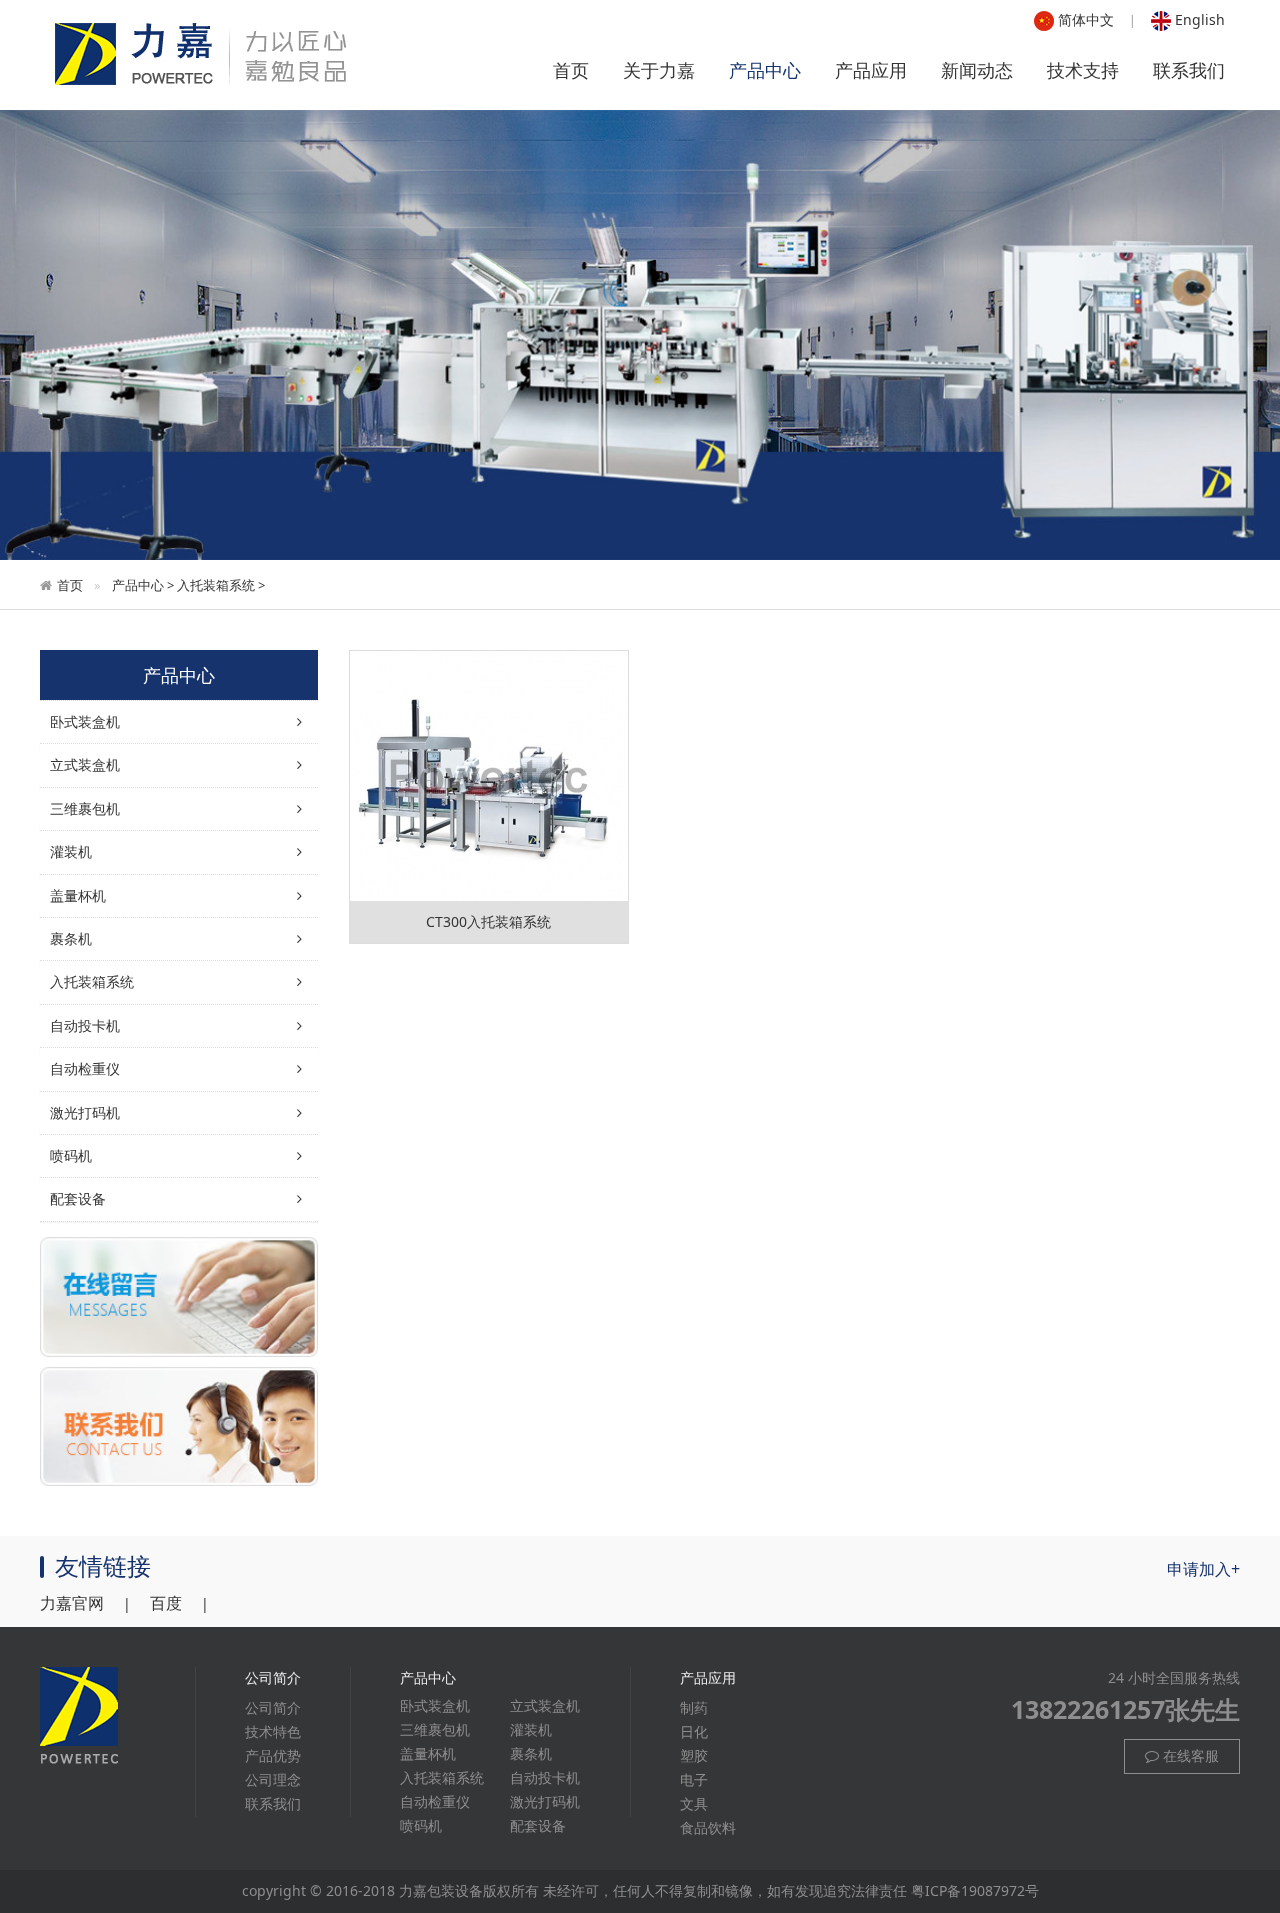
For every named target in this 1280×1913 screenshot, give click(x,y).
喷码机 (71, 1155)
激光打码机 (85, 1112)
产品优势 (273, 1755)
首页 (571, 70)
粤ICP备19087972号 (975, 1890)
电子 (694, 1779)
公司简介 (273, 1707)
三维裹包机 (435, 1729)
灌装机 (531, 1729)
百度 (166, 1603)
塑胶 (694, 1755)
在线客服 (1189, 1755)
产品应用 (871, 70)
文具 (694, 1803)
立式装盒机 (545, 1705)
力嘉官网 (72, 1603)
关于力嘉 (659, 70)
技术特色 (273, 1731)
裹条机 (531, 1753)
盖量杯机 (428, 1753)
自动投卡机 (85, 1025)
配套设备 (78, 1198)
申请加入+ (1203, 1569)
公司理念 (273, 1779)
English (1198, 19)
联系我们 (1189, 70)
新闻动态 (977, 70)
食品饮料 (708, 1827)
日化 (694, 1731)
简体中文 (1084, 19)
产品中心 (765, 70)
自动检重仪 (85, 1068)
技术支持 (1083, 70)
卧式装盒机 (435, 1705)
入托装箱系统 (216, 585)
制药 (694, 1707)
